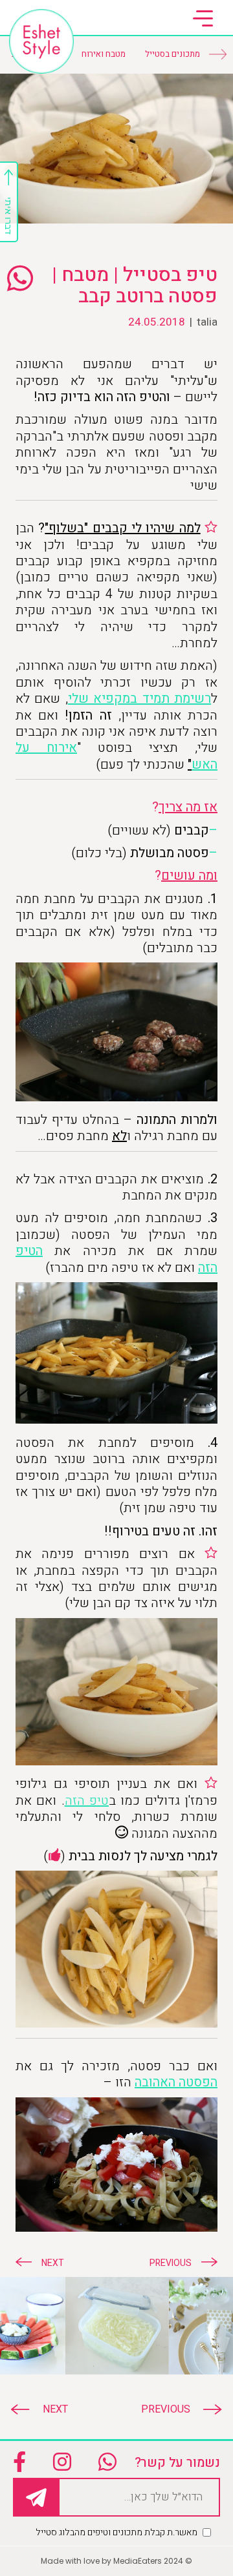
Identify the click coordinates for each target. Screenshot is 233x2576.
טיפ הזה (87, 1801)
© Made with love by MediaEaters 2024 (116, 2561)
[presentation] (175, 2409)
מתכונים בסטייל (172, 54)
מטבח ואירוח (104, 54)
